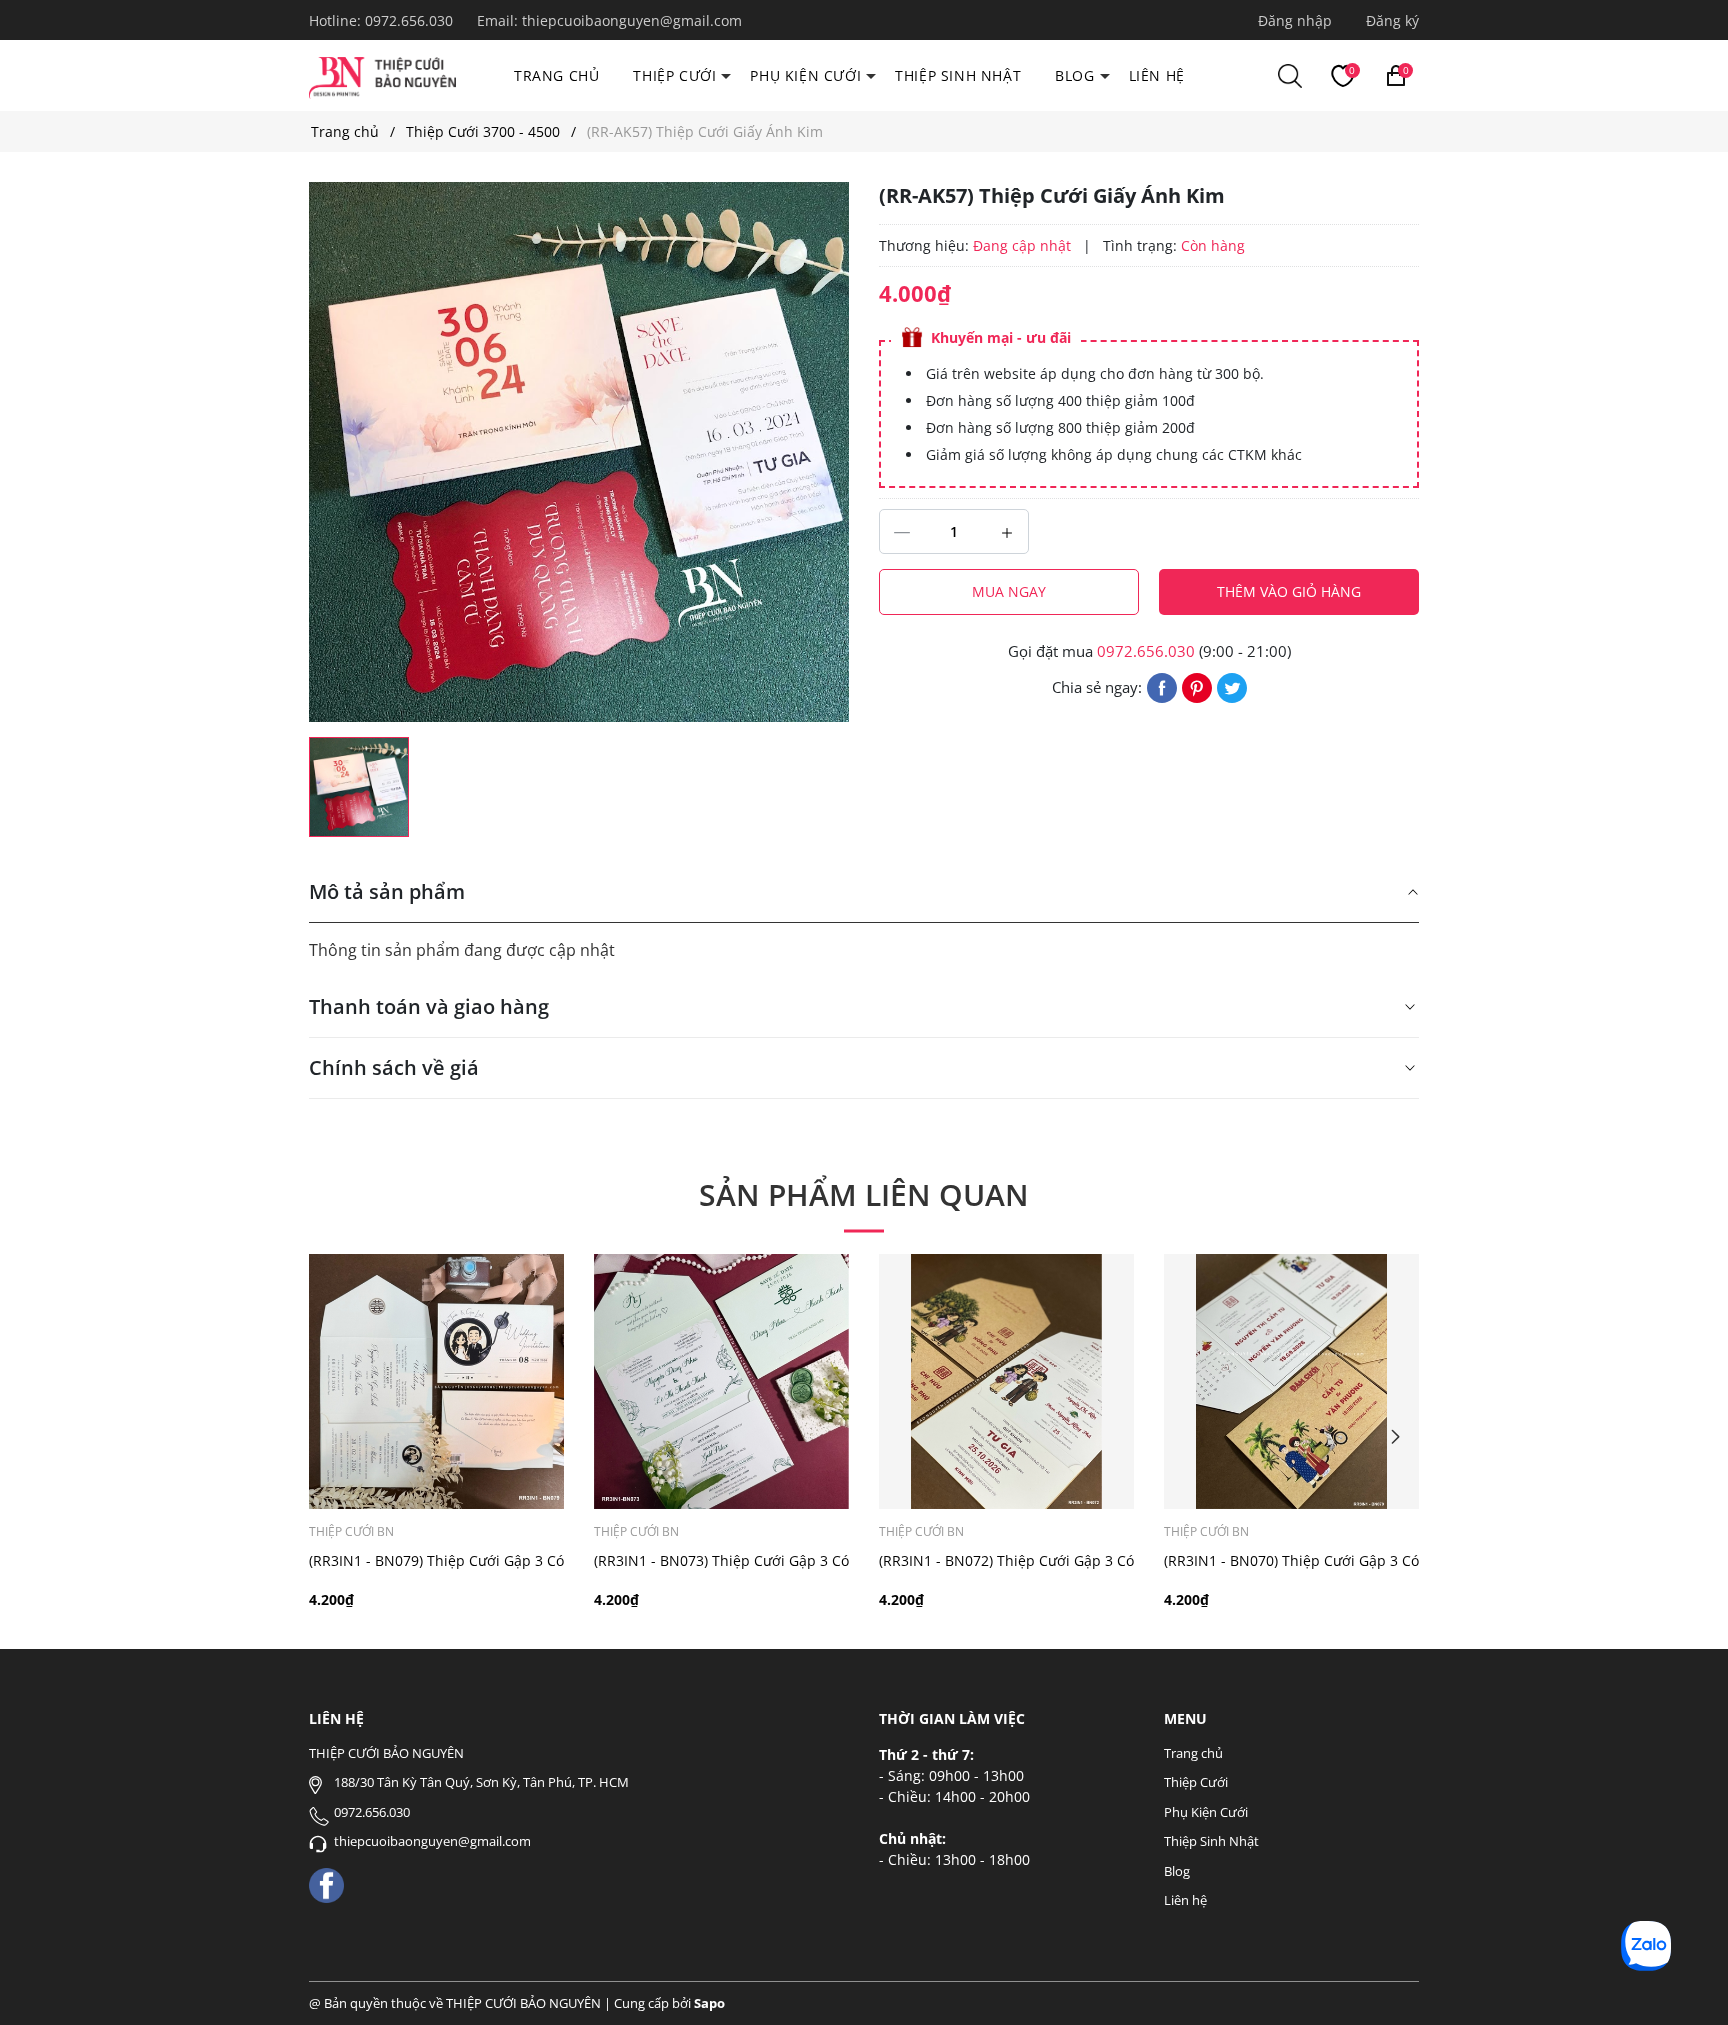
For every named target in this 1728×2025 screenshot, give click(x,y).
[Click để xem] (579, 452)
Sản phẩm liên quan (864, 1194)
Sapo (709, 2003)
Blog (1074, 75)
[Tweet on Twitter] (1232, 686)
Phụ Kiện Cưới (805, 75)
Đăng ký (1392, 20)
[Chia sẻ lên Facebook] (1162, 686)
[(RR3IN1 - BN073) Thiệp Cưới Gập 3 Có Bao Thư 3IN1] (721, 1381)
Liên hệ (1157, 75)
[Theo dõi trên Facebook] (326, 1883)
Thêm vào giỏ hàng (1289, 591)
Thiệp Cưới (674, 75)
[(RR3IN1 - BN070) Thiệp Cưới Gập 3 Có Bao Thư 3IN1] (1291, 1381)
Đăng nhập (1295, 20)
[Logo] (382, 74)
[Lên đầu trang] (1685, 1982)
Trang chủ (556, 75)
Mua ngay (1009, 591)
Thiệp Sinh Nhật (958, 75)
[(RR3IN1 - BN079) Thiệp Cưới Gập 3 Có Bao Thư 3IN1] (436, 1381)
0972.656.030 (411, 20)
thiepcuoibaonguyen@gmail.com (632, 20)
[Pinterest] (1197, 686)
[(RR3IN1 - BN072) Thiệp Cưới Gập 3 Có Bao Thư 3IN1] (1006, 1381)
